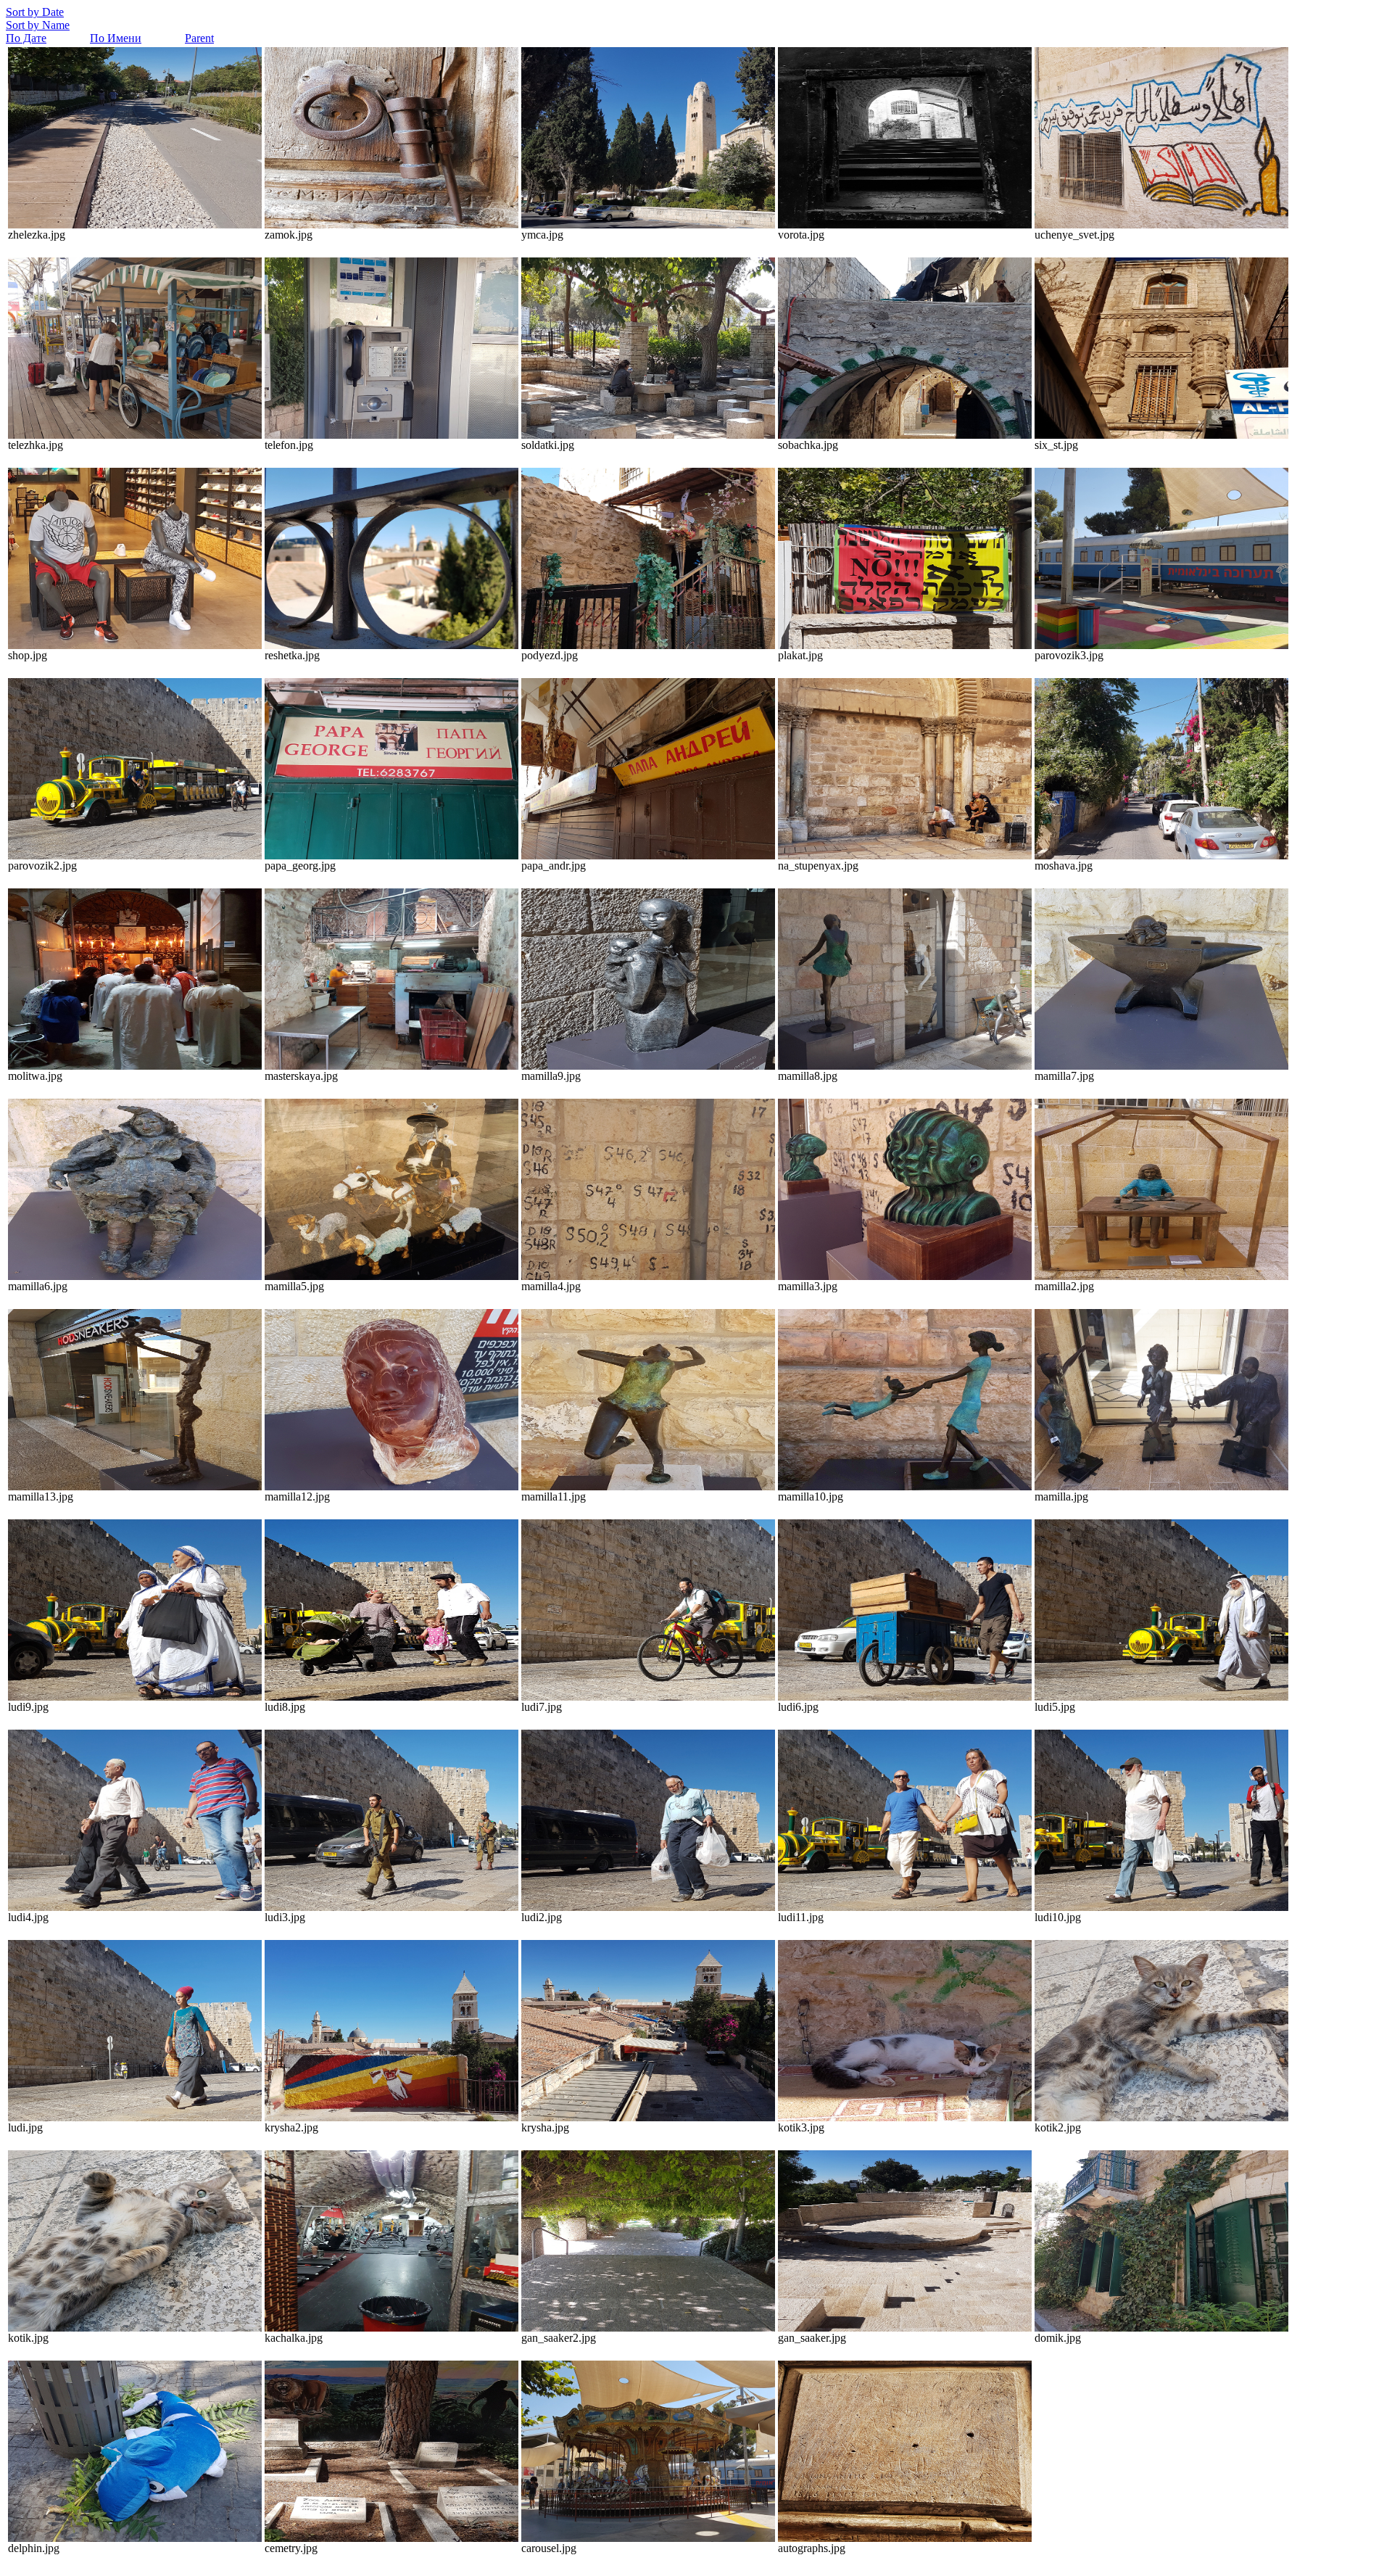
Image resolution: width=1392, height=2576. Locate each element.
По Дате (26, 38)
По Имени (116, 38)
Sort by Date (35, 12)
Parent (199, 38)
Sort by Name (38, 25)
